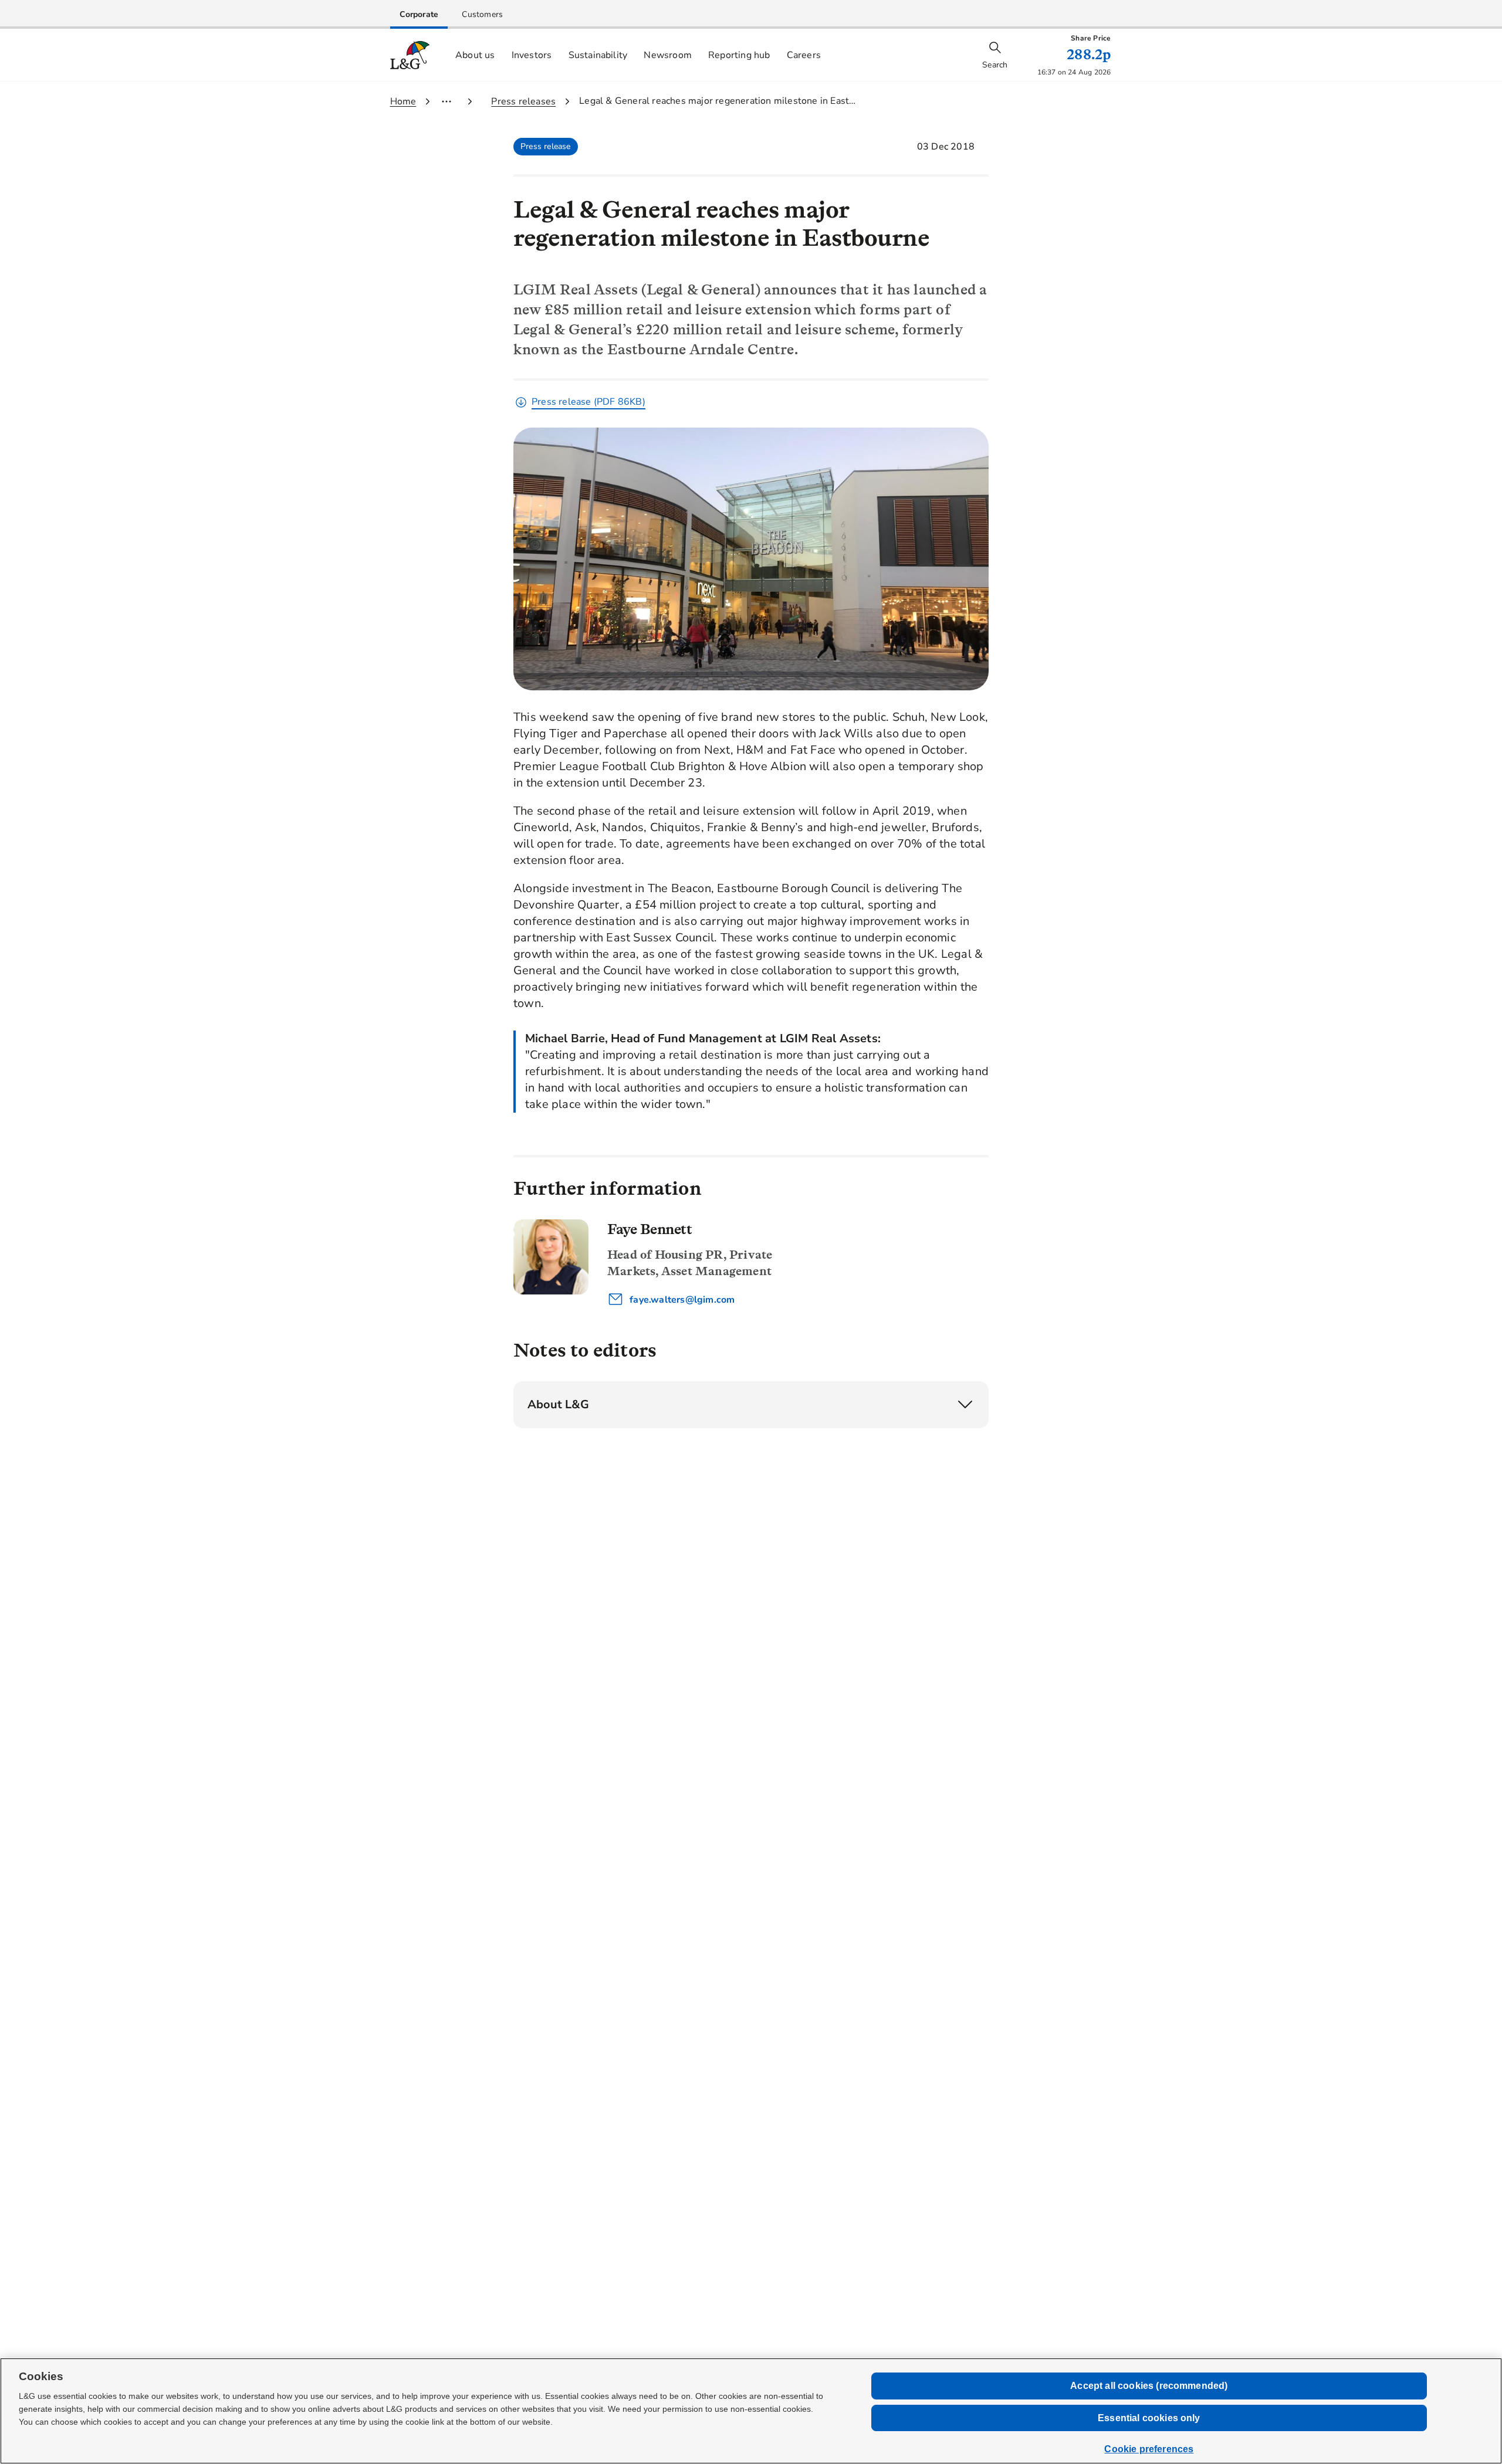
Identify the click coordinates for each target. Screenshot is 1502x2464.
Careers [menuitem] (804, 55)
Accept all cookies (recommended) (1149, 2386)
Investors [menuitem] (532, 55)
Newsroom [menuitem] (668, 55)
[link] (419, 14)
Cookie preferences (1149, 2449)
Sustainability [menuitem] (598, 55)
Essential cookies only (1149, 2418)
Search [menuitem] (995, 65)
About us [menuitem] (475, 55)
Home (403, 101)
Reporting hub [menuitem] (739, 55)
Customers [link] (482, 14)
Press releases (523, 101)
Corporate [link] (419, 14)
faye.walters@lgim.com (681, 1300)
